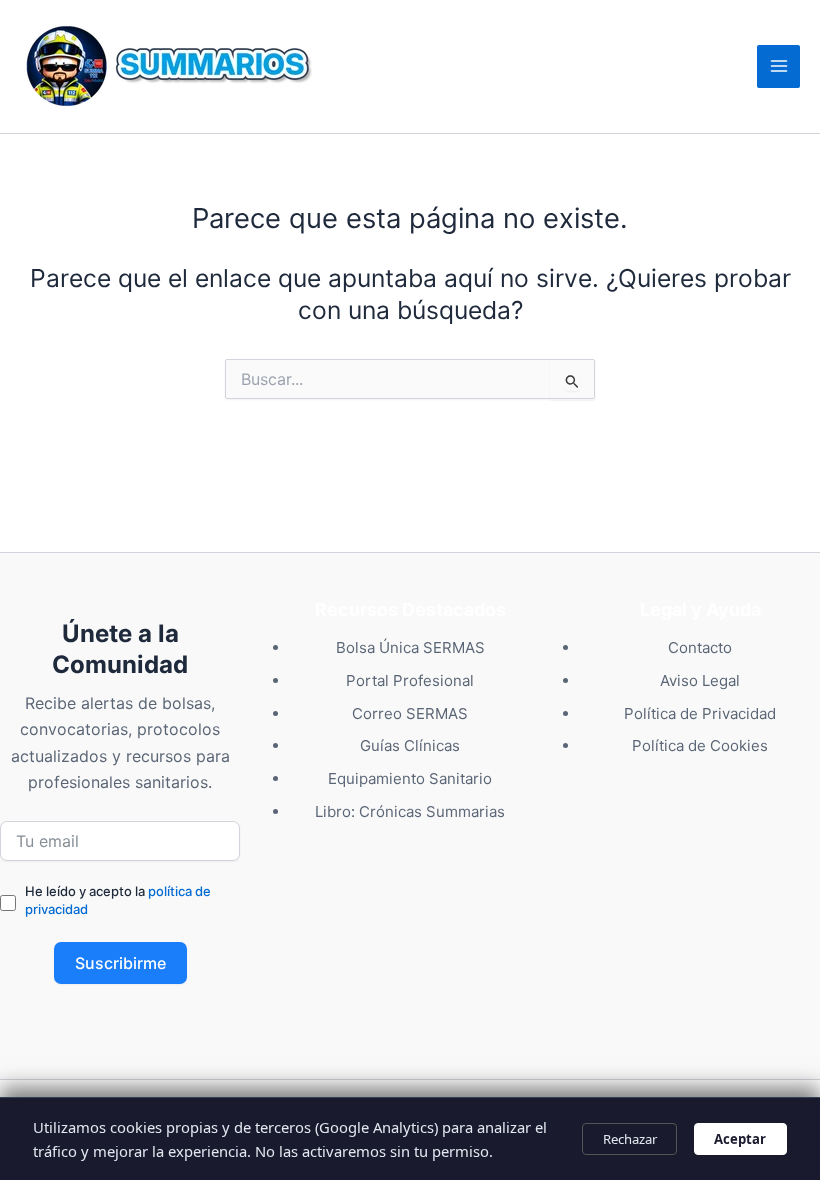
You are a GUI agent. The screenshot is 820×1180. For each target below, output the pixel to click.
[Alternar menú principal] (778, 66)
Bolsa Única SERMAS (410, 647)
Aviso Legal (700, 680)
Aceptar (740, 1139)
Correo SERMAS (410, 713)
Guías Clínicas (410, 745)
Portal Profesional (410, 680)
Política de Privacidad (700, 713)
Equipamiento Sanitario (410, 778)
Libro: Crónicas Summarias (410, 811)
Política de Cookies (700, 745)
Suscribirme (120, 963)
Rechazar (630, 1139)
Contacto (700, 647)
